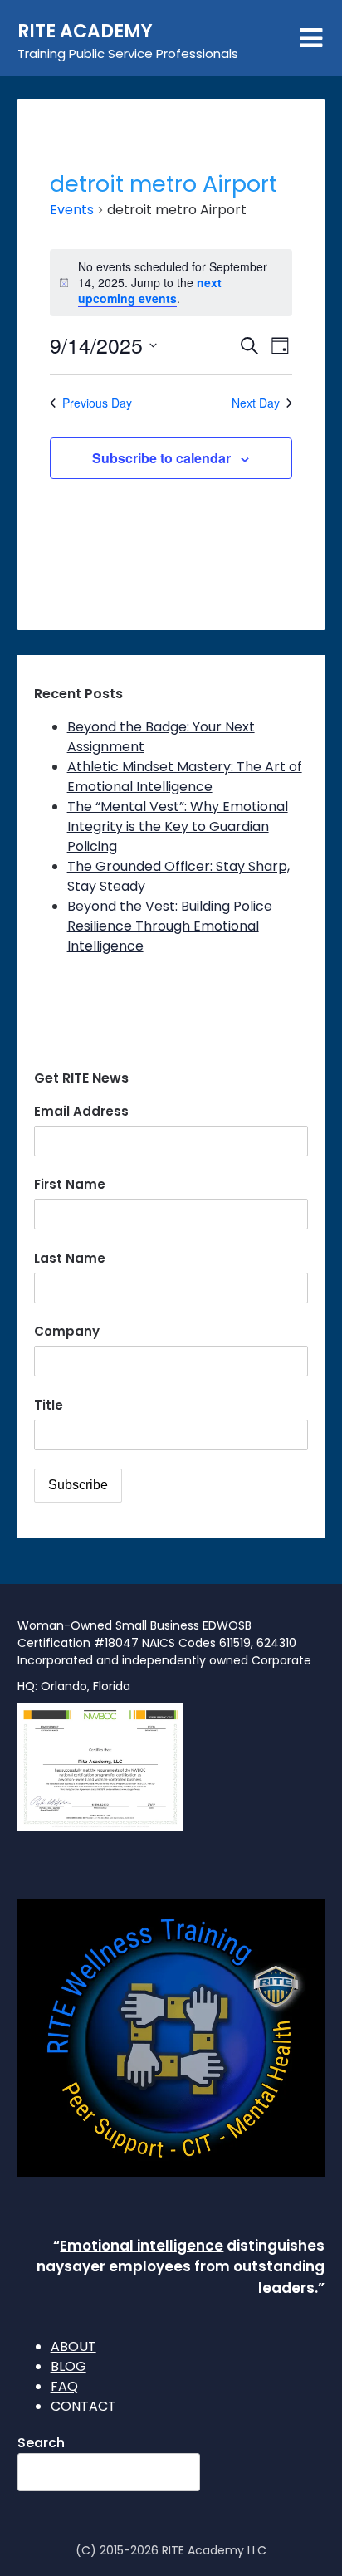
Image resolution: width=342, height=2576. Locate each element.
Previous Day (97, 403)
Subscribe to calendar (161, 458)
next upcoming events (150, 290)
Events (72, 210)
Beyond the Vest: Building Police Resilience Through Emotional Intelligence (170, 926)
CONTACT (83, 2406)
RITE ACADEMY (85, 31)
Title (49, 1405)
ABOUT (73, 2346)
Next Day (256, 403)
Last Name (70, 1258)
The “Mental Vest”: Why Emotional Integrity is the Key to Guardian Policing (178, 826)
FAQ (64, 2386)
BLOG (68, 2366)
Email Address (81, 1111)
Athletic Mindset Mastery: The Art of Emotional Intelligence (185, 777)
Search (41, 2443)
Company (67, 1331)
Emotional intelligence (142, 2246)
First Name (70, 1184)
